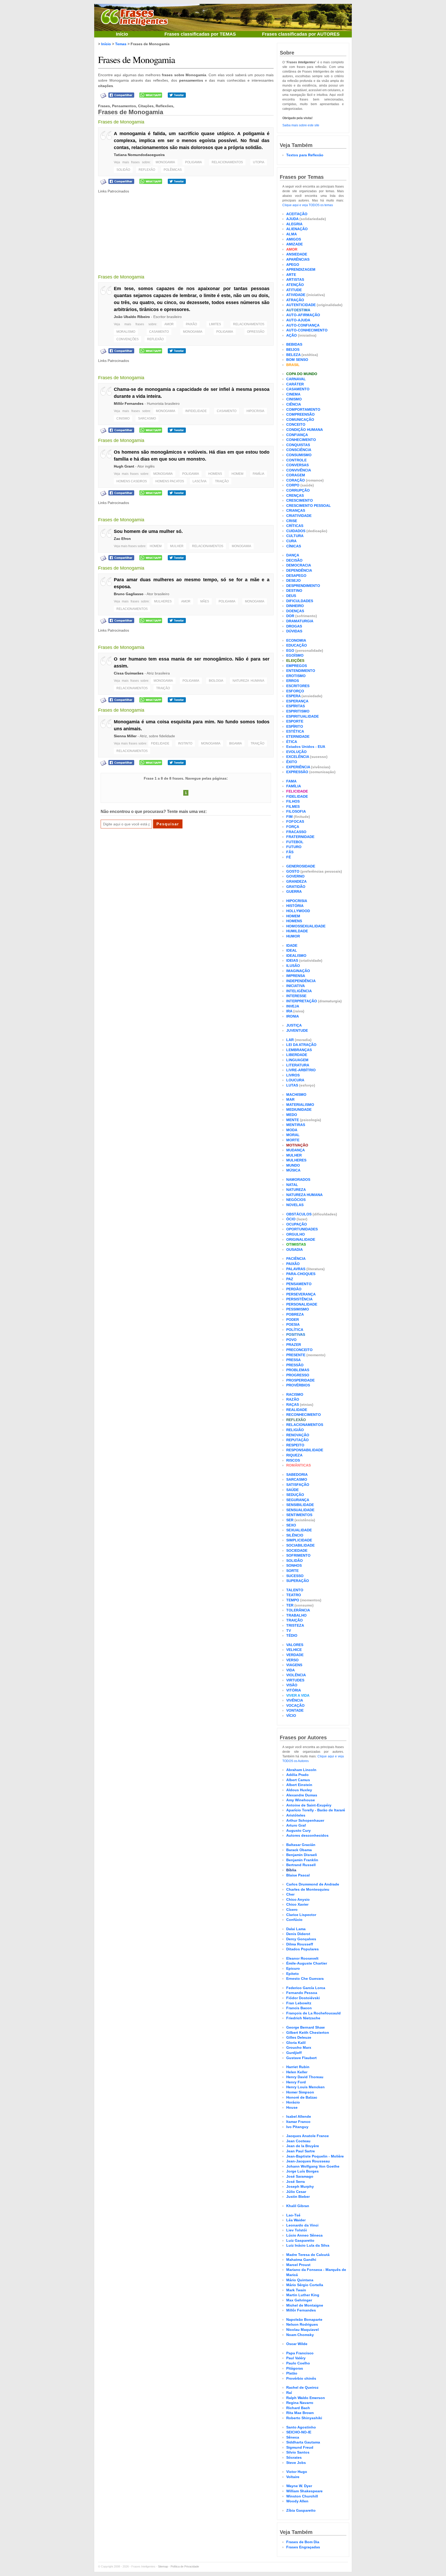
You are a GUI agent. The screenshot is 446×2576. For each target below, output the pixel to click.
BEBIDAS (294, 344)
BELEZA (293, 355)
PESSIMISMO (298, 1309)
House (292, 2107)
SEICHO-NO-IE (299, 2432)
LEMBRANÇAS (299, 1050)
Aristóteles (296, 1815)
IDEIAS (292, 960)
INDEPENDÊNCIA (301, 981)
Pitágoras (295, 2368)
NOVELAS (295, 1205)
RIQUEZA (294, 1455)
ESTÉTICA (295, 731)
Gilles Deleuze (299, 2037)
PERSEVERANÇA (301, 1294)
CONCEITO (296, 424)
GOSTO (293, 871)
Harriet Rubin (298, 2067)
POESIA (293, 1324)
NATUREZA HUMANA (248, 681)
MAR (290, 1099)
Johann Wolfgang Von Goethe (313, 2166)
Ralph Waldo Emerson (306, 2398)
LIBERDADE (297, 1055)
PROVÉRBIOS (298, 1385)
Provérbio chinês (301, 2378)
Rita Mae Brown (300, 2413)
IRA (289, 1011)
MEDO (292, 1115)
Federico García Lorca (306, 1988)
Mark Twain (296, 2290)
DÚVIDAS (294, 631)
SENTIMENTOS (299, 1515)
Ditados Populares (302, 1949)
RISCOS (293, 1460)
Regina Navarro (300, 2403)
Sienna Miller (125, 736)
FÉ (289, 857)
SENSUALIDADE (300, 1510)
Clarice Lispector (301, 1915)
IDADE (292, 945)
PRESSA (293, 1360)
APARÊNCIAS (298, 259)
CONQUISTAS (298, 445)
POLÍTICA (295, 1330)
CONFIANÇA (297, 435)
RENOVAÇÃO (298, 1435)
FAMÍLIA (258, 474)
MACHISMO (296, 1095)
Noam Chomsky (300, 2335)
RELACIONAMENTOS (227, 162)
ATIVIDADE (296, 295)
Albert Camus (298, 1780)
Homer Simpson (300, 2092)
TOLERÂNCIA (298, 1610)
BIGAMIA (236, 743)
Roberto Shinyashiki (304, 2418)
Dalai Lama (296, 1929)
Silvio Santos (298, 2452)
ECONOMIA (296, 640)
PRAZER (294, 1345)
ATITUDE (294, 290)
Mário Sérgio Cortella (305, 2285)
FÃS (290, 852)
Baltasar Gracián (301, 1845)
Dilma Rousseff (300, 1944)
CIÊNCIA (294, 404)
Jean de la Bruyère (303, 2146)
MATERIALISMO (300, 1105)
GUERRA (294, 891)
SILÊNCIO (295, 1535)
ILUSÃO (293, 966)
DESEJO (293, 580)
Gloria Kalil (296, 2043)
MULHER (177, 546)
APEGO (293, 265)
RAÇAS (293, 1405)
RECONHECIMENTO (304, 1415)
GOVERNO (295, 876)
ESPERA (293, 696)
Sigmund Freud (300, 2447)
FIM (289, 817)
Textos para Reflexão (305, 155)
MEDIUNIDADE (299, 1109)
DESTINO (294, 591)
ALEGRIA (294, 224)
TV (289, 1631)
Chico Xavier (297, 1904)
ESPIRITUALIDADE (302, 716)
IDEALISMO (296, 956)
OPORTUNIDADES (302, 1229)
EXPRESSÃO (297, 772)
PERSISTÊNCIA (299, 1299)
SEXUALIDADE (299, 1530)
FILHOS (293, 801)
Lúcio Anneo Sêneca (304, 2235)
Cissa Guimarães (129, 673)
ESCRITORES (298, 686)
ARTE (291, 275)
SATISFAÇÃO (298, 1485)
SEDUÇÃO (295, 1495)
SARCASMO (147, 418)
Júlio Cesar (296, 2192)
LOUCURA (295, 1080)
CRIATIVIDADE (299, 516)
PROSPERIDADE (300, 1380)
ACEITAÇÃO (297, 214)
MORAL (293, 1135)
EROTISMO (296, 676)
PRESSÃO (295, 1365)
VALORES (295, 1645)
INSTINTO (185, 743)
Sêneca (293, 2437)
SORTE (292, 1571)
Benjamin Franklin (302, 1860)
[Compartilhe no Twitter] (177, 95)
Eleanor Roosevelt (302, 1958)
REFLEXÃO (147, 170)
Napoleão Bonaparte (304, 2319)
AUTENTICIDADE (301, 305)
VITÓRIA (294, 1690)
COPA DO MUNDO (302, 374)
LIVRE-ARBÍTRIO (301, 1070)
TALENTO (295, 1590)
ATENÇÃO (295, 285)
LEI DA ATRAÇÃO (301, 1045)
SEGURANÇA (298, 1500)
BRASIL (293, 365)
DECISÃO (294, 560)
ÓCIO (291, 1219)
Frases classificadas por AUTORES (301, 34)
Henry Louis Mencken (305, 2087)
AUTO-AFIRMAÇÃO (303, 315)
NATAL (292, 1185)
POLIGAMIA (193, 162)
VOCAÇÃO (295, 1705)
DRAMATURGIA (300, 621)
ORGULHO (296, 1234)
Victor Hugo (297, 2472)
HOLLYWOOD (298, 911)
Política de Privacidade (185, 2566)
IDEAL (292, 950)
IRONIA (293, 1016)
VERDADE (295, 1655)
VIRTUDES (295, 1680)
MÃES (205, 601)
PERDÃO (294, 1289)
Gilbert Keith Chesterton (308, 2032)
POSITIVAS (296, 1334)
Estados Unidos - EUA (306, 747)
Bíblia (291, 1870)
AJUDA (292, 219)
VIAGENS (294, 1665)
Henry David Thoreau (305, 2077)
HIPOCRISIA (255, 411)
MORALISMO (126, 332)
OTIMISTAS (296, 1244)
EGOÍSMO (295, 655)
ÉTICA (292, 742)
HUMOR (293, 936)
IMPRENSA (296, 976)
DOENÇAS (295, 611)
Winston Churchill (302, 2496)
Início (122, 34)
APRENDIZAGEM (301, 269)
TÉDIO (292, 1635)
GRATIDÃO (296, 887)
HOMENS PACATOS (170, 481)
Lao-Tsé (293, 2215)
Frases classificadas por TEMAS (200, 34)
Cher (290, 1894)
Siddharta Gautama (303, 2442)
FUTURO (294, 847)
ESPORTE (295, 721)
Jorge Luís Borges (302, 2171)
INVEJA (293, 1006)
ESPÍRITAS (296, 706)
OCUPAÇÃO (297, 1224)
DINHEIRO (295, 606)
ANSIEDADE (297, 254)
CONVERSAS (297, 465)
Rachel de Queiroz (302, 2387)
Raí (289, 2393)
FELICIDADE (297, 791)
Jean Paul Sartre (301, 2151)
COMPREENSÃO (300, 414)
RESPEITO (295, 1445)
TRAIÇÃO (222, 481)
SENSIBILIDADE (300, 1505)
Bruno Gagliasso (129, 594)
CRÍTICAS (295, 526)
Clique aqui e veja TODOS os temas (308, 205)
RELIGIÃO (295, 1430)
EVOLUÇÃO (296, 752)
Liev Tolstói (297, 2230)
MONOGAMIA (165, 162)
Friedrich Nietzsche (303, 2018)
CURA (291, 541)
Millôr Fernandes (129, 404)
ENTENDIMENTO (301, 671)
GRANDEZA (296, 881)
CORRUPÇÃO (298, 490)
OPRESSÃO (256, 332)
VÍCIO (291, 1716)
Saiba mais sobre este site (301, 125)
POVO (291, 1340)
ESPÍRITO (295, 726)
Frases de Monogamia (137, 59)
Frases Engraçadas (303, 2547)
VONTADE (295, 1710)
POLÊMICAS (173, 170)
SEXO (291, 1525)
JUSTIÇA (294, 1025)
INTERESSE (296, 996)
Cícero (292, 1910)
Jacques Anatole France (308, 2136)
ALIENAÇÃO (297, 229)
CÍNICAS (294, 546)
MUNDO (293, 1165)
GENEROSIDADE (301, 866)
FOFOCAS (295, 821)
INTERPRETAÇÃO (302, 1001)
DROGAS (294, 626)
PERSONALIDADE (302, 1304)
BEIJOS (293, 350)
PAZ (290, 1279)
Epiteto (293, 1974)
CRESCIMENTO (300, 500)
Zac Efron (122, 539)
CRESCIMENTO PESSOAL (309, 506)
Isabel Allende (299, 2116)
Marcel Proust (298, 2265)
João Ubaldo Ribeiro (132, 317)
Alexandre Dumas (302, 1795)
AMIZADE (294, 244)
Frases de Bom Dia (303, 2542)
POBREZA (295, 1314)
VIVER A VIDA (298, 1695)
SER (290, 1520)
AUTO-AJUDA (298, 320)
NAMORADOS (298, 1180)
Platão (292, 2373)
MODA (292, 1130)
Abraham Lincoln (301, 1770)
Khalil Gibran (298, 2206)
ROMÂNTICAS (298, 1465)
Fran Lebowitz (299, 2003)
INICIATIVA (296, 986)
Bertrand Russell (301, 1865)
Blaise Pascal (298, 1875)
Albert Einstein (299, 1785)
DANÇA (293, 555)
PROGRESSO (298, 1375)
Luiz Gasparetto (300, 2240)
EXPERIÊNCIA (298, 767)
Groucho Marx (299, 2047)
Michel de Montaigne (305, 2305)
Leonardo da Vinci (302, 2225)
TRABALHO (296, 1615)
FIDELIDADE (160, 743)
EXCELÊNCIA (298, 757)
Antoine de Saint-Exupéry (309, 1805)
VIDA (290, 1670)
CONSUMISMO (299, 455)
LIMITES (215, 324)
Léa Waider (296, 2220)
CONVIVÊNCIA (299, 470)
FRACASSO (296, 832)
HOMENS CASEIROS (132, 481)
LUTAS (292, 1085)
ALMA (292, 234)
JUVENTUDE (297, 1030)
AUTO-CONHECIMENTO (307, 330)
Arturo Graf (296, 1825)
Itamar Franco (298, 2122)
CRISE (292, 521)
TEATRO (294, 1595)
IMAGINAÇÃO (298, 971)
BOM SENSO (297, 360)
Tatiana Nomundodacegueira (139, 155)
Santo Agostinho (301, 2427)
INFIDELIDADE (196, 411)
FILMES (293, 806)
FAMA (291, 781)
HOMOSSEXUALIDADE (306, 926)
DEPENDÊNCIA (299, 570)
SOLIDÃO (123, 170)
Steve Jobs (296, 2463)
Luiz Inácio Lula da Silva (308, 2245)
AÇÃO (292, 335)
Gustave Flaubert (301, 2058)
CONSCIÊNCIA (299, 450)
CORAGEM (296, 475)
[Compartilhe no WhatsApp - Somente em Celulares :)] (151, 95)
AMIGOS (294, 239)
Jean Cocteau (298, 2141)
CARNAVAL (296, 379)
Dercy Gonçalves (301, 1939)
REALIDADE (297, 1410)
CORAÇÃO (296, 480)
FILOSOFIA (296, 811)
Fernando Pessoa (302, 1993)
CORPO (293, 485)
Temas (121, 44)
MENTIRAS (296, 1125)
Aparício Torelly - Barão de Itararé (316, 1810)
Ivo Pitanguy (297, 2127)
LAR (290, 1040)
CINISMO (123, 418)
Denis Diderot (298, 1934)
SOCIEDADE (297, 1550)
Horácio (293, 2102)
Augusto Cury (298, 1830)
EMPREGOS (297, 666)
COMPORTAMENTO (303, 409)
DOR (290, 616)
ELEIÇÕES (295, 661)
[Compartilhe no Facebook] (121, 95)
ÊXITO (292, 762)
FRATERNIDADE (300, 837)
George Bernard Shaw (305, 2027)
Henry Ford (296, 2082)
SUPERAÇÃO (298, 1581)
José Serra (296, 2182)
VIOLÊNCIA (296, 1675)
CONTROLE (296, 460)
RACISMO (295, 1394)
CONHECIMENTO (301, 440)
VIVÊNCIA (295, 1700)
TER (290, 1605)
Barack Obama (299, 1850)
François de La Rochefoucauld (313, 2013)
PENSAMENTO (299, 1284)
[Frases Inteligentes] (134, 16)
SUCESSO (295, 1576)
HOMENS (215, 474)
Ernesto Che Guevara (305, 1978)
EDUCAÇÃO (297, 645)
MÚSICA (293, 1170)
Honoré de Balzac (302, 2097)
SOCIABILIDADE (300, 1545)
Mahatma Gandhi (301, 2260)
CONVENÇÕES (128, 339)
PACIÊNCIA (296, 1259)
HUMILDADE (297, 931)
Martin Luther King (303, 2295)
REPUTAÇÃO (297, 1440)
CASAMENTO (159, 332)
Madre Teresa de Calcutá (308, 2255)
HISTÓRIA (295, 906)
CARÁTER (295, 384)
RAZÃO (293, 1399)
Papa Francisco (300, 2353)
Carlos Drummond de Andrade (313, 1884)
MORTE (293, 1140)
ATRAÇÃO (295, 300)
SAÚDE (292, 1490)
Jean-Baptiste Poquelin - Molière (315, 2156)
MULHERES (163, 601)
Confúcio (294, 1920)
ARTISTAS (295, 280)
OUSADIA (294, 1250)
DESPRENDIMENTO (303, 586)
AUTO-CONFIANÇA (303, 325)
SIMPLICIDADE (299, 1540)
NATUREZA (296, 1190)
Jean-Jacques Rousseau (308, 2161)
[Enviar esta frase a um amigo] (103, 95)
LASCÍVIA (200, 481)
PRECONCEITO (299, 1350)
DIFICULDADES (300, 601)
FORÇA (293, 827)
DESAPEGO (296, 576)
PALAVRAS (296, 1269)
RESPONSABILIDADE (305, 1450)
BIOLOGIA (216, 681)
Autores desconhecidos (307, 1835)
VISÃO (292, 1685)
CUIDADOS (296, 531)
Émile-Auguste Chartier (307, 1963)
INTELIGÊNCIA (299, 991)
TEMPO (293, 1600)
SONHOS (294, 1565)
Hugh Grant (124, 466)
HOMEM (237, 474)
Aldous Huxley (299, 1790)
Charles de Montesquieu (308, 1889)
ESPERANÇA (297, 701)
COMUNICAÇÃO (300, 420)
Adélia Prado (297, 1775)
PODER (293, 1320)
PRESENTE (296, 1355)
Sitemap (163, 2566)
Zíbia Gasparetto (301, 2510)
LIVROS (293, 1075)
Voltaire (293, 2477)
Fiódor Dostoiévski (303, 1998)
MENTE (293, 1120)
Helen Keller (297, 2072)
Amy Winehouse (301, 1800)
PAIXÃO (191, 324)
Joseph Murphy (300, 2186)
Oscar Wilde (297, 2344)
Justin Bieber (298, 2197)
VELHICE (294, 1650)
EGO (290, 650)
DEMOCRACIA (299, 565)
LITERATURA (298, 1065)
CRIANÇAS (296, 510)
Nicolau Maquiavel (302, 2330)
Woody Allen (297, 2501)
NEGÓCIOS (296, 1200)
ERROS (293, 681)
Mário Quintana (300, 2280)
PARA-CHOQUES (301, 1274)
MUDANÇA (296, 1150)
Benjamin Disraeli (302, 1855)
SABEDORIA (297, 1475)
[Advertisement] (186, 231)
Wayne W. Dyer (299, 2486)
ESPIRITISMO (298, 711)
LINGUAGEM (297, 1060)
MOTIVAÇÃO (297, 1145)
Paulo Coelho (298, 2363)
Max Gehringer (299, 2300)
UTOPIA (259, 162)
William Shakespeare (304, 2491)
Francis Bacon (299, 2008)
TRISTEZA (295, 1625)
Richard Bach (298, 2408)
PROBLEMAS (298, 1370)
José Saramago (300, 2176)
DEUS (291, 596)
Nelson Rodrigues (302, 2324)
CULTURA (295, 536)
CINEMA (293, 394)
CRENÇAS (295, 495)
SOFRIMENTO (298, 1555)
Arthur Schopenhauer (305, 1820)
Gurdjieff (294, 2053)
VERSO (292, 1660)
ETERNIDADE (298, 736)
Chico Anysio (298, 1899)
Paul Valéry (296, 2358)
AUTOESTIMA (298, 310)
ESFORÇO (295, 691)
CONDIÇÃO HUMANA (305, 430)
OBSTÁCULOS (299, 1214)
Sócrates (294, 2457)
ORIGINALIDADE (301, 1239)
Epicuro (293, 1968)
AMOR (169, 324)
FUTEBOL (295, 842)
